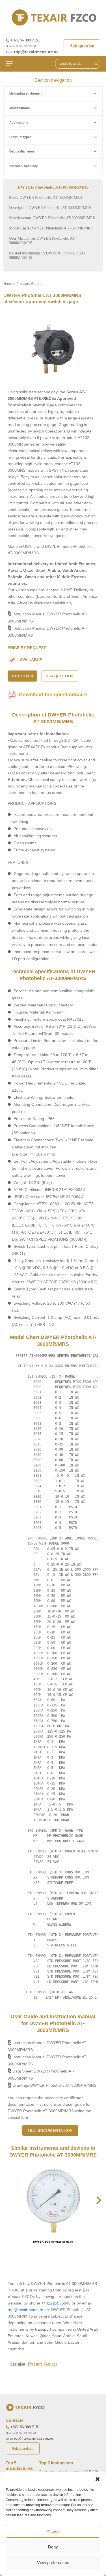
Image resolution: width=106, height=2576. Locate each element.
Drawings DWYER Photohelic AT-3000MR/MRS (54, 2085)
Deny (53, 2547)
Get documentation (50, 2131)
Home (8, 284)
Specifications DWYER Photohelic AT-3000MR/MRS (52, 218)
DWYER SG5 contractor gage (53, 2242)
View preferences (53, 2563)
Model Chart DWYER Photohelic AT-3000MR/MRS (51, 228)
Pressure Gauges (30, 284)
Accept (53, 2531)
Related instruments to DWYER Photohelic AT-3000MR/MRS (47, 255)
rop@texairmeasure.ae (36, 52)
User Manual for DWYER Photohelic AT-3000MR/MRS (42, 241)
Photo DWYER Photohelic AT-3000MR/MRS (46, 198)
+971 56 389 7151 (25, 40)
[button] (98, 2479)
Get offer (22, 676)
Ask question (82, 46)
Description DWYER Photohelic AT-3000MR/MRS (50, 208)
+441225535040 (56, 2303)
